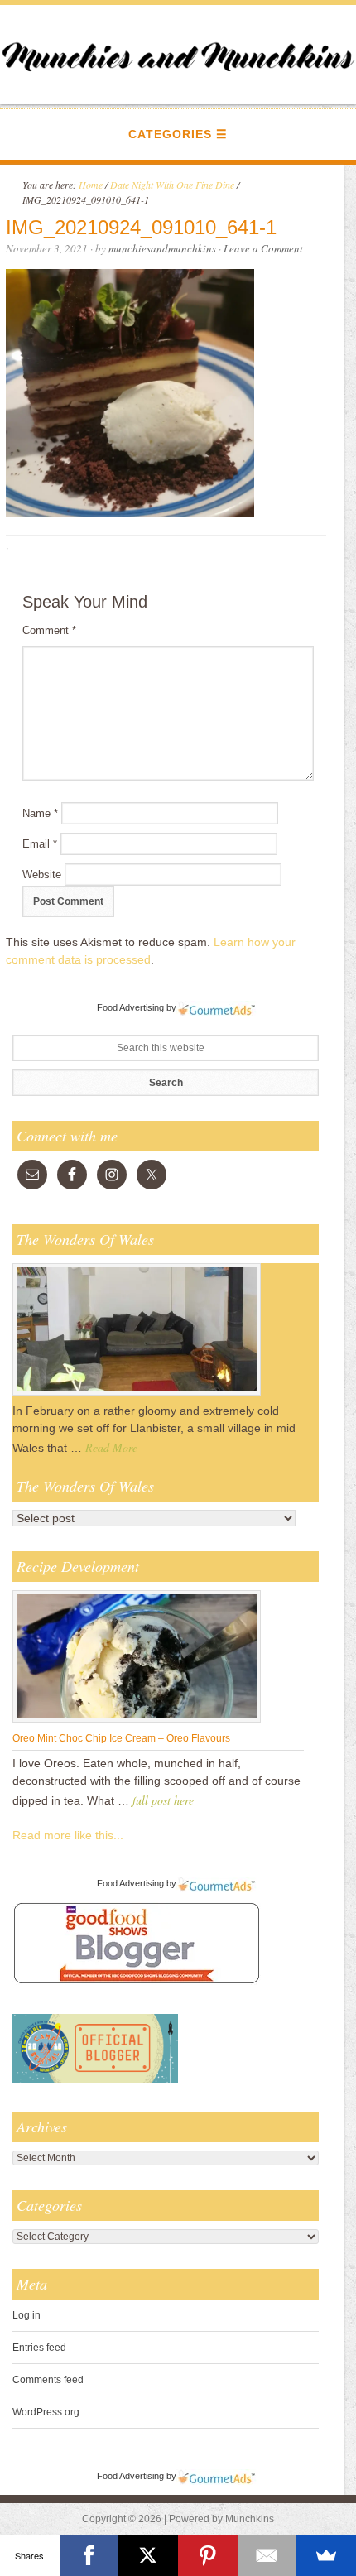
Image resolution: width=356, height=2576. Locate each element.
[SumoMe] (326, 2555)
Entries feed (39, 2348)
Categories (170, 134)
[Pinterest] (208, 2555)
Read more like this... (68, 1835)
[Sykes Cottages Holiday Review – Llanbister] (137, 1395)
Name (40, 813)
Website (42, 875)
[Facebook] (89, 2555)
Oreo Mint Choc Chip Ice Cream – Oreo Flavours (121, 1738)
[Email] (267, 2555)
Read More (111, 1447)
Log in (26, 2315)
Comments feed (48, 2380)
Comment (49, 630)
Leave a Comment (263, 248)
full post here (163, 1800)
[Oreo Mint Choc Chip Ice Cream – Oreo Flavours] (137, 1722)
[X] (148, 2555)
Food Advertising (130, 1007)
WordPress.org (46, 2412)
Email (40, 844)
